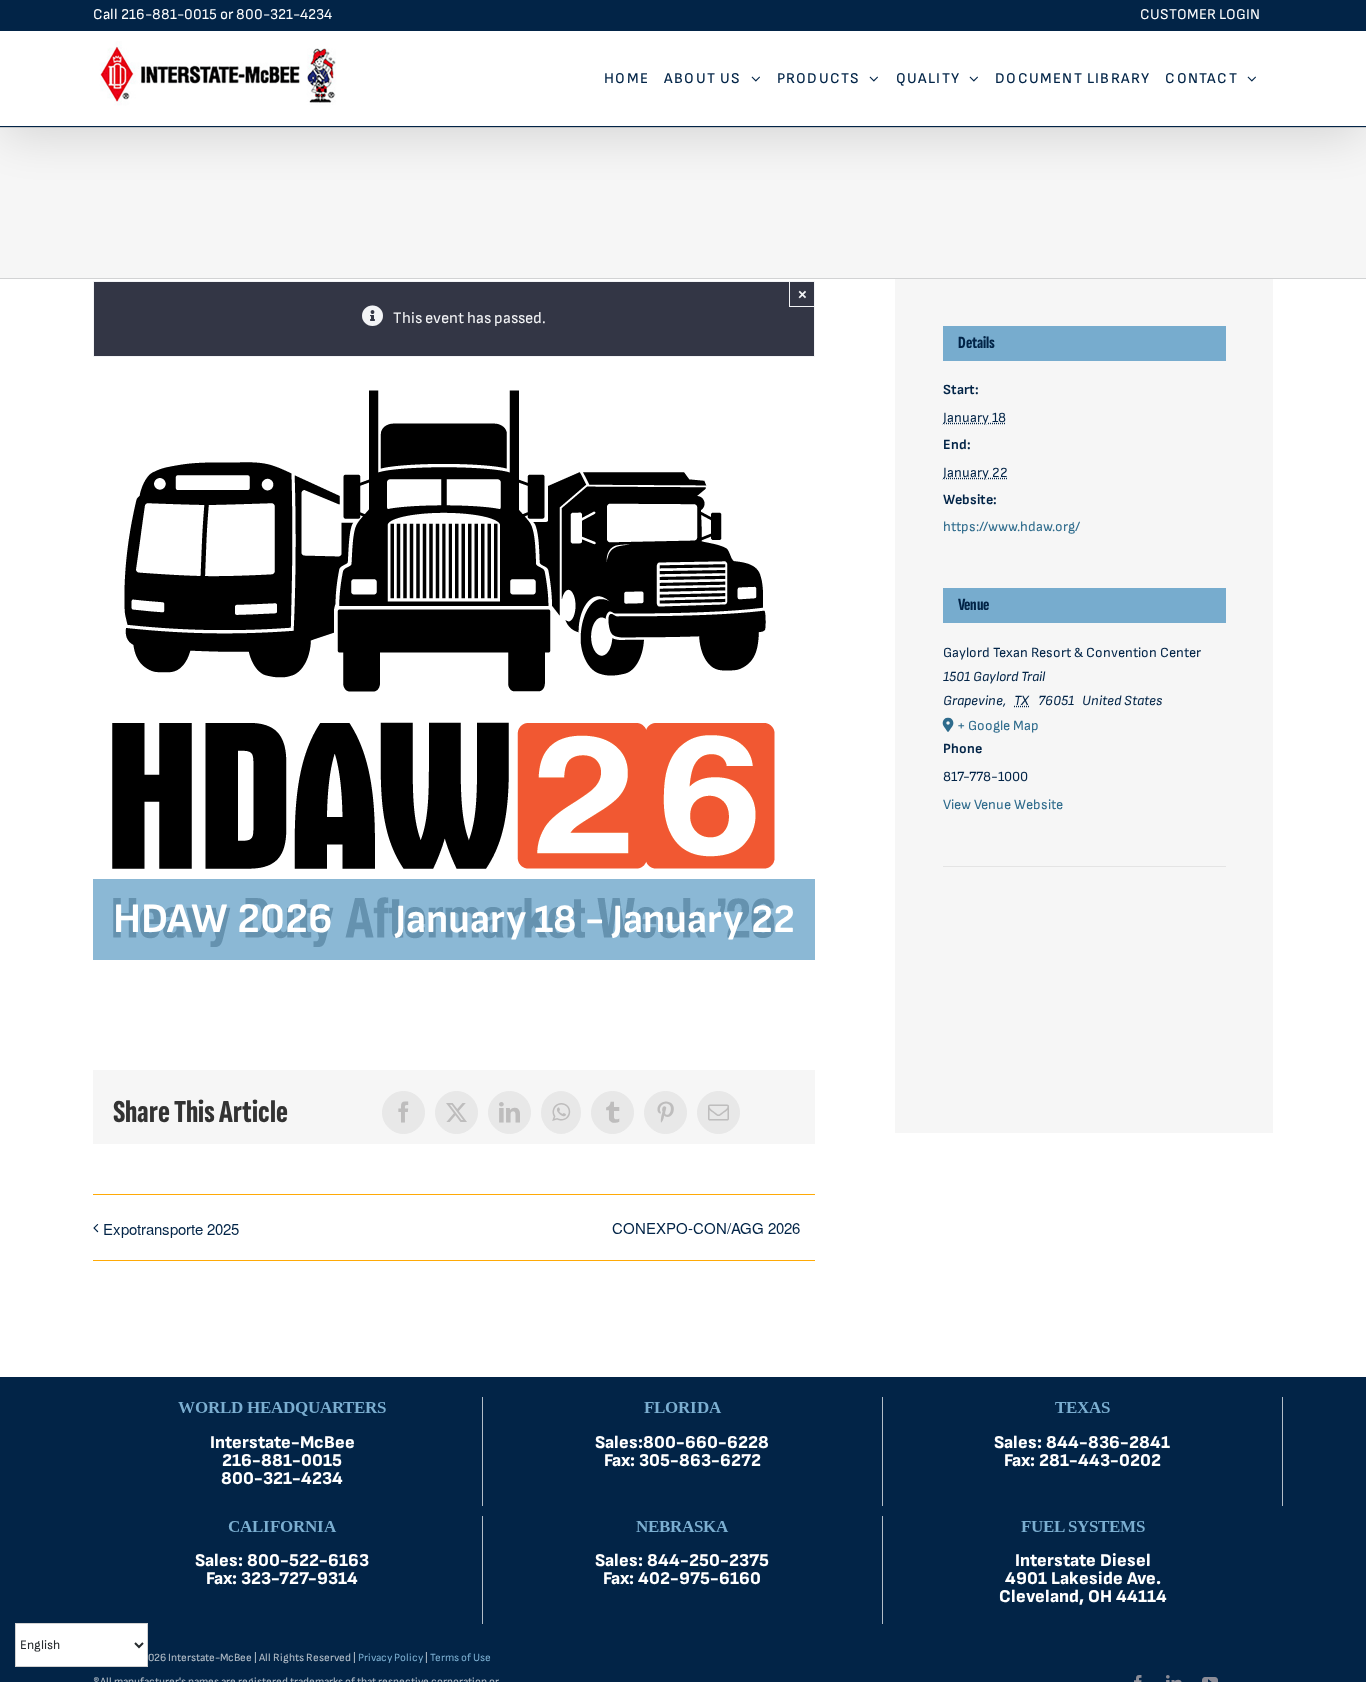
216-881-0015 (169, 14)
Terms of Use (460, 1657)
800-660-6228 (706, 1442)
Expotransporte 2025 (171, 1228)
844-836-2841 (1108, 1442)
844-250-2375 (708, 1560)
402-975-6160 (699, 1578)
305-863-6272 (700, 1460)
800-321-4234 (284, 14)
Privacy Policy (390, 1657)
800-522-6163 (308, 1560)
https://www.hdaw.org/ (1011, 526)
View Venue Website (1003, 804)
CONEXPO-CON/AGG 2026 (706, 1227)
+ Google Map (998, 725)
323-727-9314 (299, 1578)
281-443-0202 (1100, 1460)
